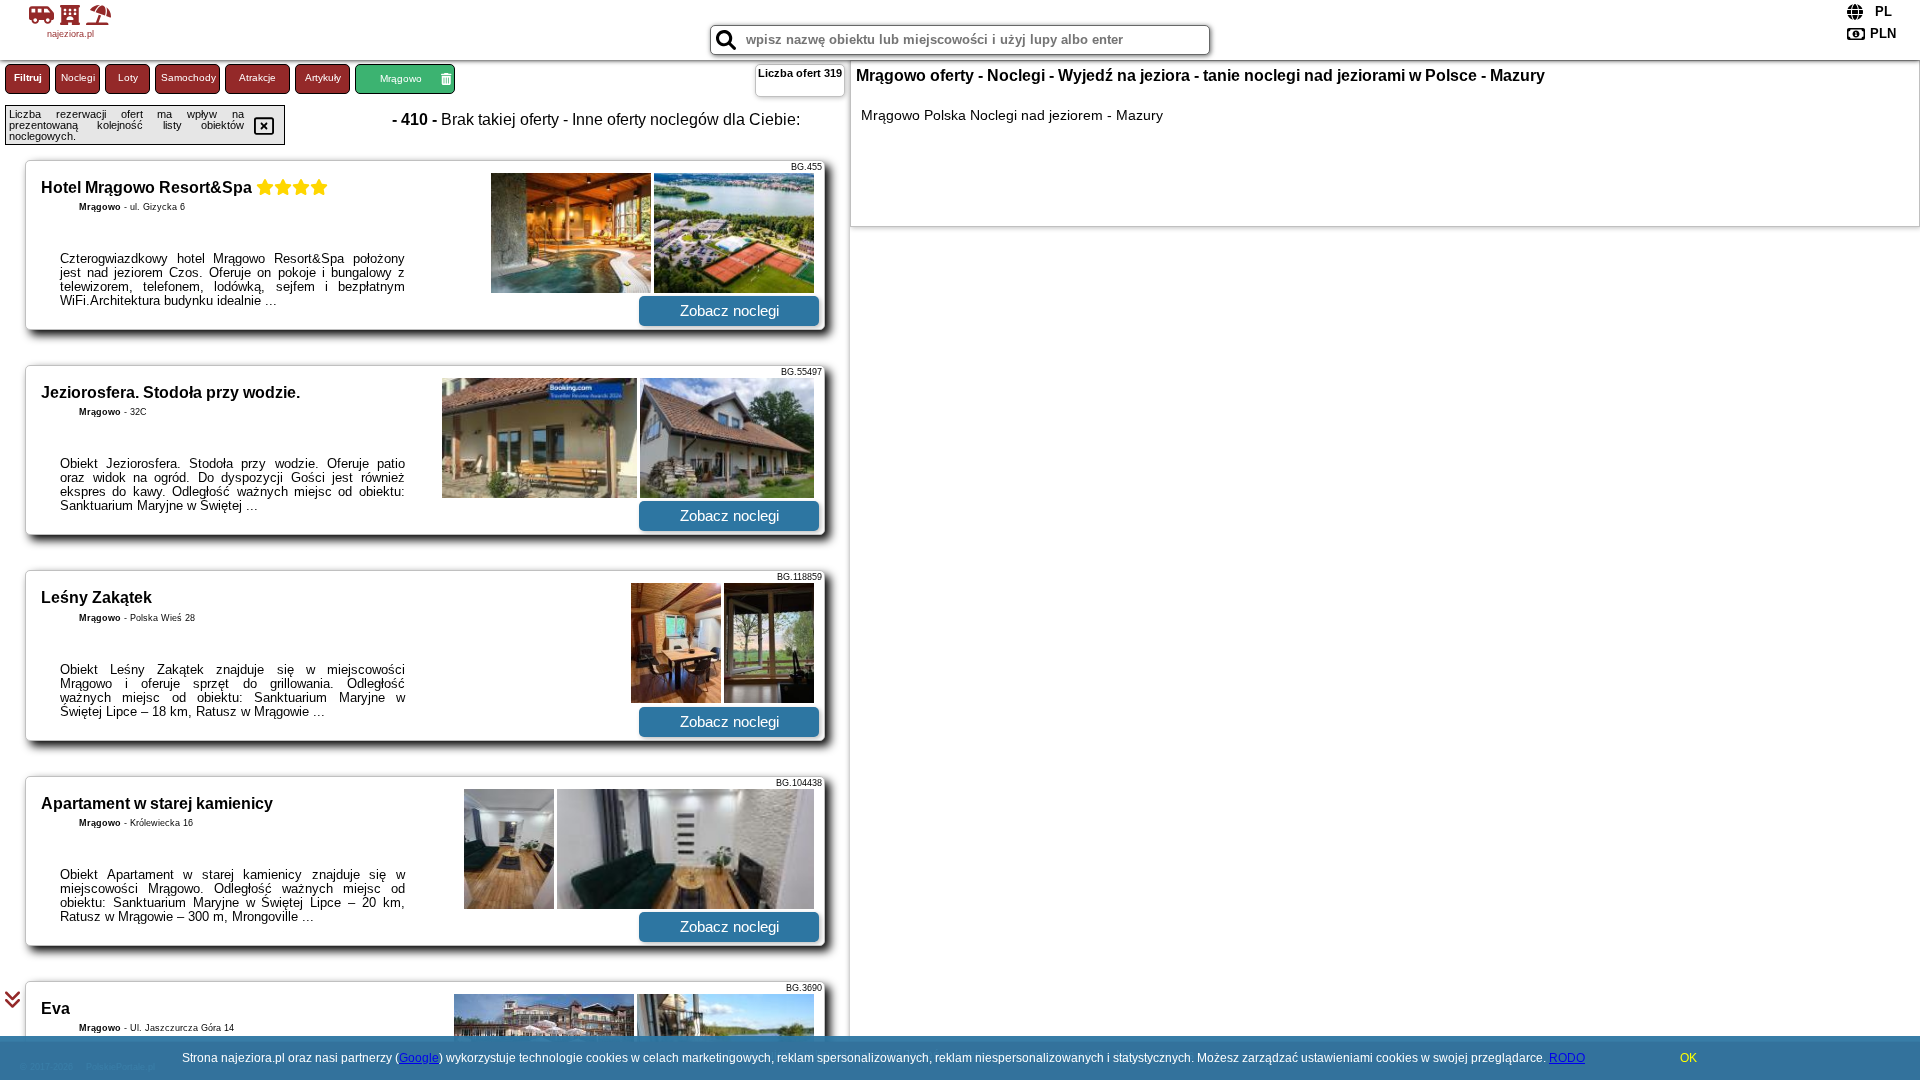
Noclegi (78, 77)
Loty (128, 77)
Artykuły (323, 77)
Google (419, 1058)
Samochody (188, 77)
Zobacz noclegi (729, 310)
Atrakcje (257, 77)
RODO (1567, 1058)
